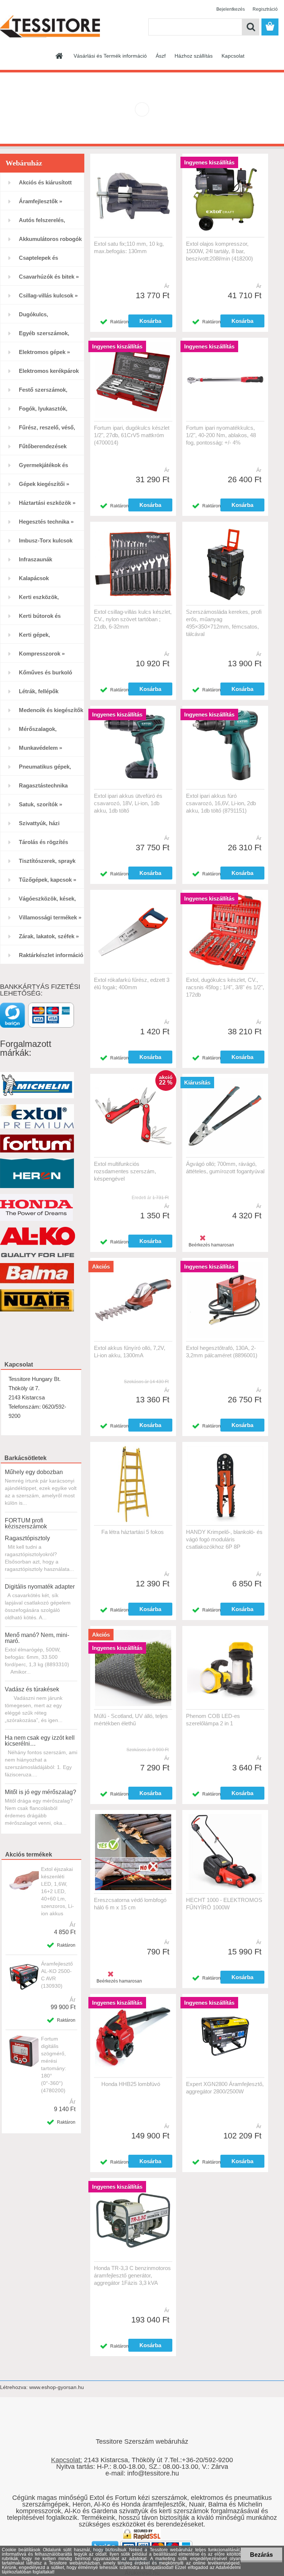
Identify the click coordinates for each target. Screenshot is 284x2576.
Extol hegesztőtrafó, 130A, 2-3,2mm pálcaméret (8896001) (222, 1352)
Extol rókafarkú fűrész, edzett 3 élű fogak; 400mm (132, 984)
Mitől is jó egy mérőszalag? (40, 1792)
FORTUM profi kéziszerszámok (26, 1523)
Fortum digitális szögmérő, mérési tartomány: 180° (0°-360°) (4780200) (54, 2065)
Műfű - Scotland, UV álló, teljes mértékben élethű (131, 1720)
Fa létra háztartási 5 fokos (133, 1532)
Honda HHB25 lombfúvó (131, 2084)
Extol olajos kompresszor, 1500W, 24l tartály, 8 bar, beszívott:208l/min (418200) (219, 251)
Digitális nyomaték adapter (40, 1587)
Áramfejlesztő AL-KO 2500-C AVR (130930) (57, 1975)
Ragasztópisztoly (27, 1538)
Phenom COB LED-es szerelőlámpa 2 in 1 (213, 1720)
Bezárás (261, 2555)
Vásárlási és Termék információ (110, 56)
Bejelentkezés (231, 9)
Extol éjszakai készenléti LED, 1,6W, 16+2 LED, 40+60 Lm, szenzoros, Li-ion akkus (58, 1891)
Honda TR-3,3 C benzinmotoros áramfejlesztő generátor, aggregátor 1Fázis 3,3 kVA (132, 2275)
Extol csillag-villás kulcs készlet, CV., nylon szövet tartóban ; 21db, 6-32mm (133, 619)
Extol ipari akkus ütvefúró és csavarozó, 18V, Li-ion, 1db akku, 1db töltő (128, 803)
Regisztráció (265, 9)
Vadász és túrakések (32, 1689)
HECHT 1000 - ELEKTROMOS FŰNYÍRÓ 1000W (224, 1904)
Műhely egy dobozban (34, 1472)
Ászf (161, 56)
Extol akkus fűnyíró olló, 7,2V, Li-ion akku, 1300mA (130, 1352)
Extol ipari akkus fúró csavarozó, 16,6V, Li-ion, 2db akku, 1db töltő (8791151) (221, 803)
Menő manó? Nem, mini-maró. (37, 1638)
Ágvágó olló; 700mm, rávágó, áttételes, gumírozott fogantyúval (225, 1168)
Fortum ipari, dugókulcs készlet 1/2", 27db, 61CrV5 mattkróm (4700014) (132, 435)
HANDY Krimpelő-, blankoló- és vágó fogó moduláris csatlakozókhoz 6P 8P (224, 1539)
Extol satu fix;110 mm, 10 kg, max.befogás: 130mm (129, 247)
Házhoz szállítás (194, 56)
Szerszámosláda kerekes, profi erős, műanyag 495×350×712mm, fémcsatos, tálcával (224, 623)
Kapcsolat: (67, 2460)
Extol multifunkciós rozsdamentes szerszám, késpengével (125, 1171)
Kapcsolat (233, 56)
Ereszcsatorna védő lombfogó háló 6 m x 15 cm (130, 1904)
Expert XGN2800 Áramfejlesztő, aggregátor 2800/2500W (225, 2088)
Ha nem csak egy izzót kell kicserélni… (40, 1741)
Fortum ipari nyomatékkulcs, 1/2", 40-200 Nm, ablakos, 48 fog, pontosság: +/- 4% (221, 435)
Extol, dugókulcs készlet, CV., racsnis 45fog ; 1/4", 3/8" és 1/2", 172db (225, 987)
